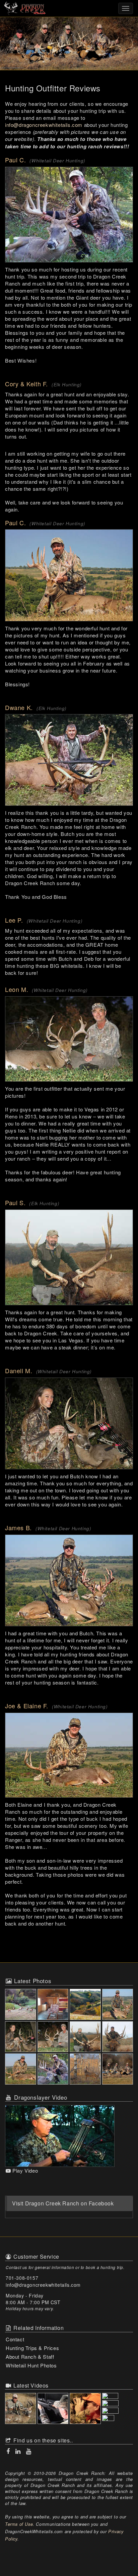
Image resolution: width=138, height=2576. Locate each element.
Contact (15, 2339)
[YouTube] (28, 2451)
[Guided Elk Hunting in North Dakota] (21, 2005)
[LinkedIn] (19, 2451)
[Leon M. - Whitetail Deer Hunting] (69, 1039)
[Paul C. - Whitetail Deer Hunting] (69, 215)
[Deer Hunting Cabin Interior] (54, 2005)
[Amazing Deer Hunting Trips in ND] (118, 2070)
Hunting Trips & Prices (32, 2348)
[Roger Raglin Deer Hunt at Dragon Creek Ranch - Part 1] (118, 2404)
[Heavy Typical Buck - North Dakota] (54, 2070)
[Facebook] (9, 2451)
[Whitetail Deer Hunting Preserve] (86, 2005)
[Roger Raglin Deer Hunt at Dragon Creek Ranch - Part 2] (118, 2411)
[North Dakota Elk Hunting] (118, 2038)
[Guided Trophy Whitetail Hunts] (118, 2005)
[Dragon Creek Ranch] (69, 8)
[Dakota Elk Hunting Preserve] (86, 2038)
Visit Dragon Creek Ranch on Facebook (63, 2203)
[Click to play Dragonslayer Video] (60, 2135)
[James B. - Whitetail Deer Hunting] (69, 1580)
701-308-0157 (22, 2278)
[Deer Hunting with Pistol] (54, 2038)
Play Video (24, 2170)
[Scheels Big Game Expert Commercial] (86, 2409)
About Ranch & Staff (30, 2357)
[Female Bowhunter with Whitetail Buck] (21, 2038)
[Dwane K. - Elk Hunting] (69, 760)
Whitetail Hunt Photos (31, 2365)
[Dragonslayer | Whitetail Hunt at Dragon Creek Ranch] (118, 2397)
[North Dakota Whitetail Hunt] (21, 2070)
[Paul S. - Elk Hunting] (69, 1257)
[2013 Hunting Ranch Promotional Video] (21, 2409)
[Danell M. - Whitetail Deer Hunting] (69, 1423)
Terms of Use (19, 2524)
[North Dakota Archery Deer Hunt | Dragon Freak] (54, 2409)
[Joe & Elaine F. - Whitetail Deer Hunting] (69, 1755)
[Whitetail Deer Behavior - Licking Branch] (86, 2070)
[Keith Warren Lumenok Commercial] (118, 2419)
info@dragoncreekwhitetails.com (44, 125)
